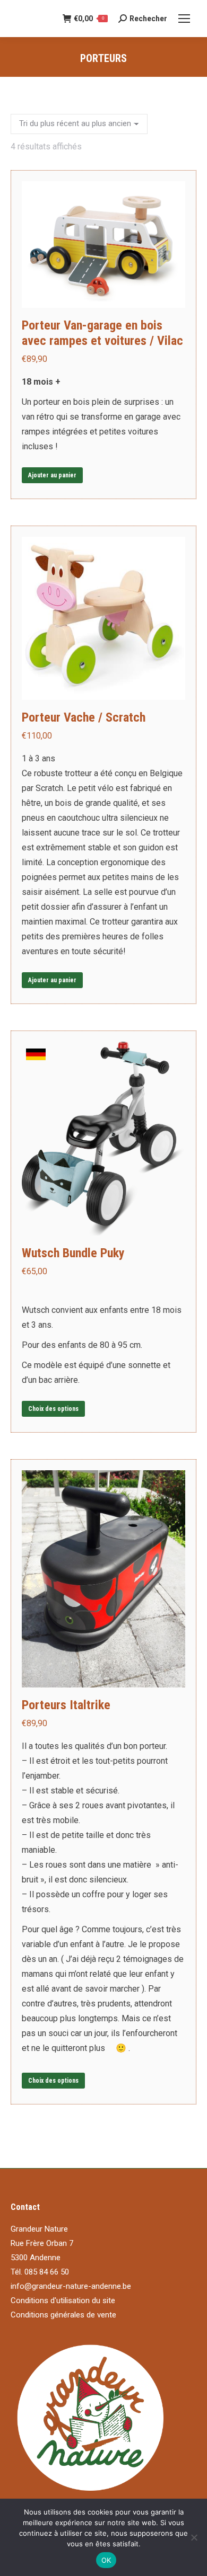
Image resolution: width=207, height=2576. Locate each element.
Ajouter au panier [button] (52, 475)
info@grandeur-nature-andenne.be (71, 2286)
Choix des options (53, 1409)
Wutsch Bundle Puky (73, 1253)
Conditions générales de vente (63, 2315)
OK (106, 2560)
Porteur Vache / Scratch (84, 717)
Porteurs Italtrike (66, 1705)
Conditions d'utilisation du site (63, 2300)
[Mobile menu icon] (184, 19)
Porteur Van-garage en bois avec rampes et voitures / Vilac (102, 333)
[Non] (194, 2537)
